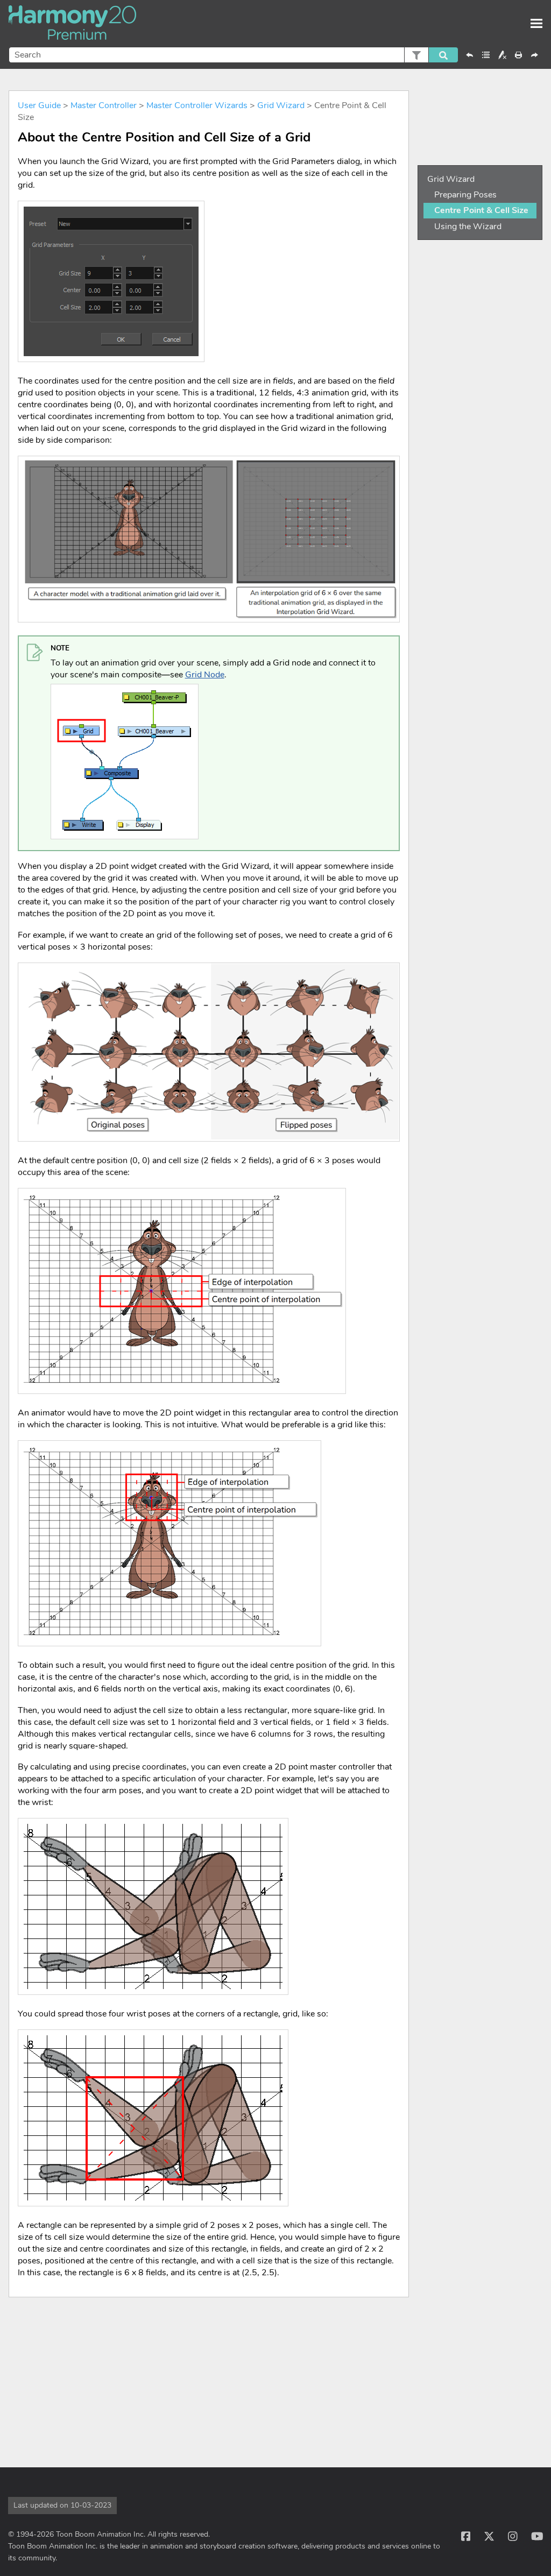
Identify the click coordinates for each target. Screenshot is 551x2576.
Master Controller (104, 105)
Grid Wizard (281, 105)
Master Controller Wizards (197, 105)
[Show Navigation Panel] (536, 24)
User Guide (39, 105)
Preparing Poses (465, 195)
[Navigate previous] (470, 55)
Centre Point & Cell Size (481, 210)
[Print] (518, 55)
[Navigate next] (534, 55)
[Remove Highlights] (502, 55)
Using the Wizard (468, 227)
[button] (416, 55)
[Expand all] (486, 55)
